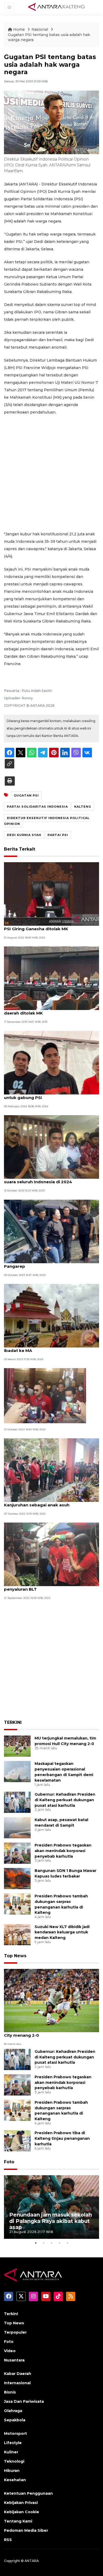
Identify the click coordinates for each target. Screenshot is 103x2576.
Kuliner (11, 2452)
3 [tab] (51, 2243)
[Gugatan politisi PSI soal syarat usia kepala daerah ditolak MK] (51, 978)
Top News (15, 1956)
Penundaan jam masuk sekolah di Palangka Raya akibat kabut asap (51, 2221)
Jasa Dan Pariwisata (24, 2401)
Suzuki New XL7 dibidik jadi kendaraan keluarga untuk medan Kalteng (62, 1932)
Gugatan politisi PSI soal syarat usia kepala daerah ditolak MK (50, 1010)
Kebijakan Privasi (21, 2503)
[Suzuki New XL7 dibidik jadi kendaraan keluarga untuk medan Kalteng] (17, 1934)
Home (19, 29)
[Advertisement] (51, 473)
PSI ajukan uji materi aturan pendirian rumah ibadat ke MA (51, 1348)
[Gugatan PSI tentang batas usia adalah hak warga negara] (51, 2000)
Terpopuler (15, 2332)
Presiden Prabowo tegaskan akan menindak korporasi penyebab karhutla (63, 1851)
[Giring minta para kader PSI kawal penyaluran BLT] (51, 1554)
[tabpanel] (51, 2207)
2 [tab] (44, 2243)
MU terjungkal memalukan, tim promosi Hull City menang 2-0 (51, 2032)
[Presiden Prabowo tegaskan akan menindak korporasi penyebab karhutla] (17, 1853)
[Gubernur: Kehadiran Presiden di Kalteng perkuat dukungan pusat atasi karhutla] (17, 1802)
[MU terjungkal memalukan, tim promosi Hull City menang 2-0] (17, 1746)
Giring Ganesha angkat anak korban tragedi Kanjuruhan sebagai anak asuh (51, 1502)
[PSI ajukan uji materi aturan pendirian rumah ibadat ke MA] (51, 1315)
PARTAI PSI (58, 835)
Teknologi (14, 2461)
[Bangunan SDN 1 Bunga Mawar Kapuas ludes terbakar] (17, 1878)
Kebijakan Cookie (22, 2512)
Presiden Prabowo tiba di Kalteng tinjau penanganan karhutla (62, 2138)
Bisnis (10, 2392)
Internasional (17, 2383)
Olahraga (13, 2411)
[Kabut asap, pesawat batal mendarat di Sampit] (17, 1827)
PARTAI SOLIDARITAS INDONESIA (37, 807)
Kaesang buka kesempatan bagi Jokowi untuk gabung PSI (47, 1095)
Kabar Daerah (18, 2374)
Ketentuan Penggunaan (28, 2493)
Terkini (11, 2314)
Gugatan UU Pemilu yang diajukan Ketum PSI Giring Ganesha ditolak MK (48, 926)
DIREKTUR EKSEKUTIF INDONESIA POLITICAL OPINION (47, 821)
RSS (8, 2540)
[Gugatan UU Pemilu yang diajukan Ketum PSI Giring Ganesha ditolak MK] (51, 894)
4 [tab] (59, 2243)
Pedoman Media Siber (26, 2530)
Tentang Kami (18, 2521)
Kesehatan (15, 2480)
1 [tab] (36, 2243)
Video (10, 2351)
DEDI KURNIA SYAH (24, 835)
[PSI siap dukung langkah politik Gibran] (45, 1395)
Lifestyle (13, 2443)
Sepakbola (15, 2420)
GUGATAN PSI (26, 795)
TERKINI (13, 1722)
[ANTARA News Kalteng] (57, 7)
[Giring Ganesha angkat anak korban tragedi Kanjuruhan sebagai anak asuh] (51, 1470)
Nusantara (14, 2360)
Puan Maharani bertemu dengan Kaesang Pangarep (48, 1263)
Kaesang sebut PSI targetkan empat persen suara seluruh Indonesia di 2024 (51, 1179)
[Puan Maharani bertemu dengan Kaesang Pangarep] (51, 1231)
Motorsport (15, 2433)
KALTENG (83, 807)
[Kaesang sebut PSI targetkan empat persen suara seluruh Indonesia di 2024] (51, 1147)
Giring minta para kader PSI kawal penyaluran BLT (40, 1586)
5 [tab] (67, 2243)
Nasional (40, 29)
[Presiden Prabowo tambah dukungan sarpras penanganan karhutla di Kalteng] (17, 1904)
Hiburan (12, 2471)
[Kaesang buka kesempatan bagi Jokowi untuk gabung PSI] (51, 1062)
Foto (9, 2162)
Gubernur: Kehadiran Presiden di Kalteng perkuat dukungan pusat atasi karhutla (65, 1800)
